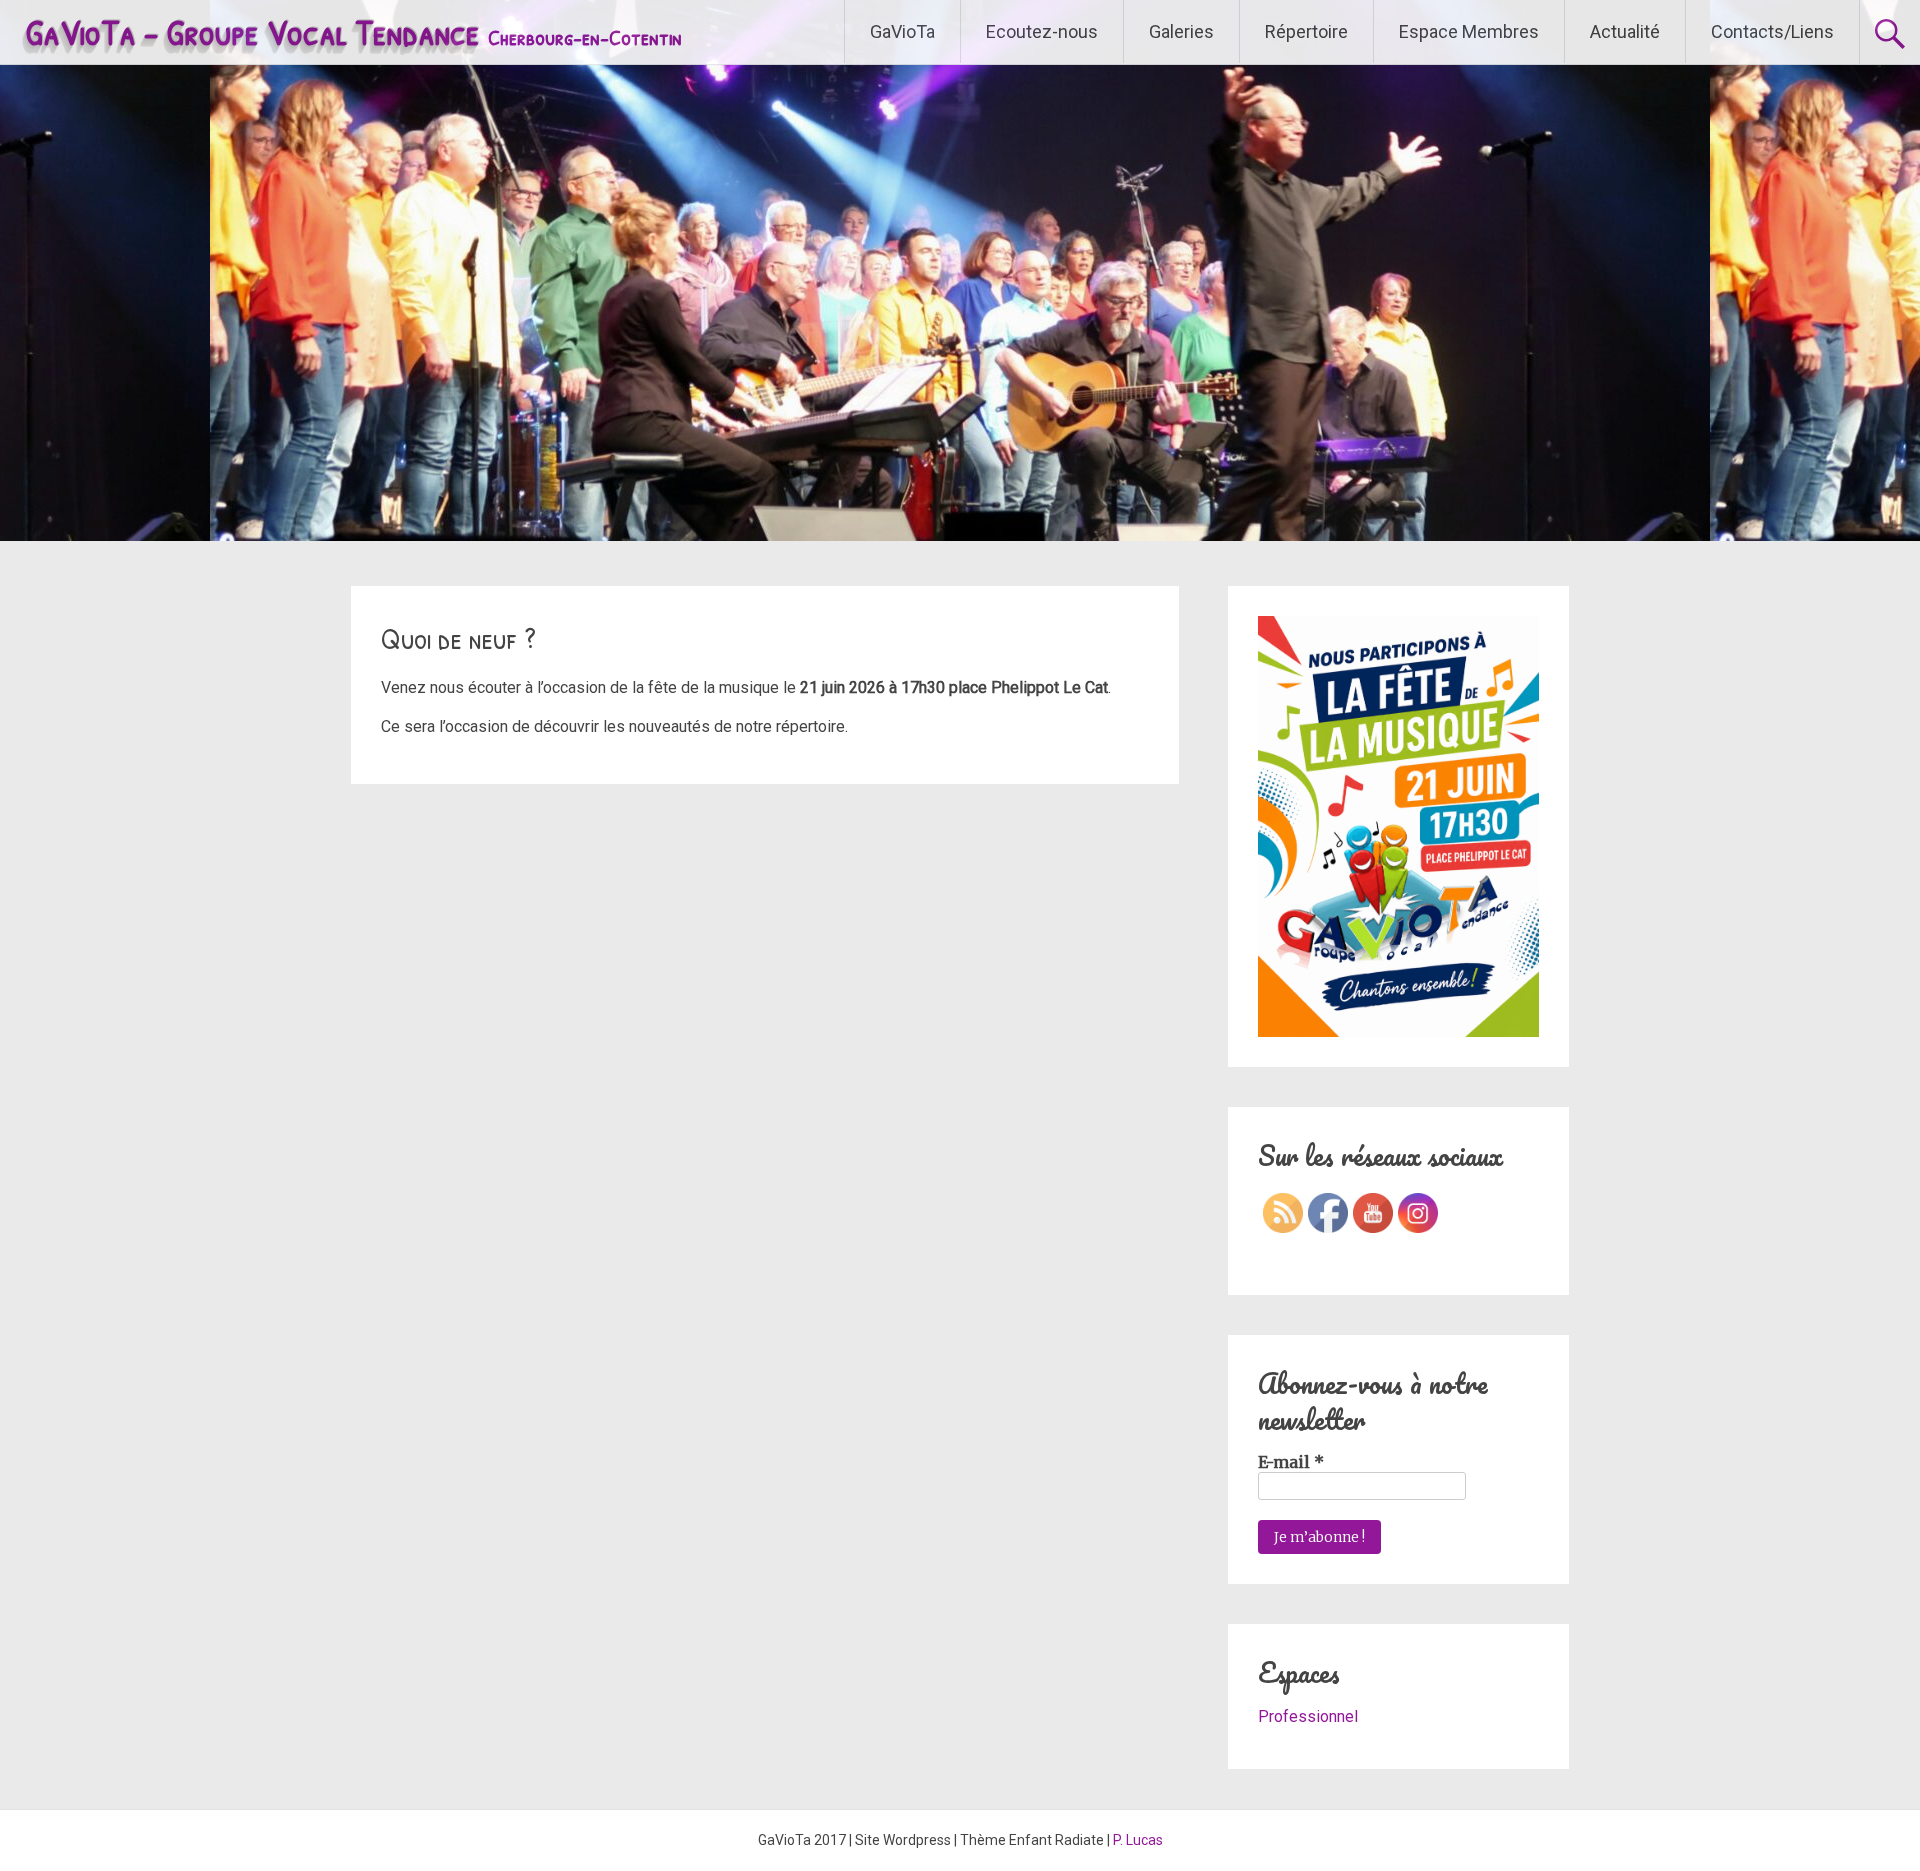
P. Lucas (1138, 1840)
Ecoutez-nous (1042, 31)
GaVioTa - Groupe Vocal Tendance (353, 31)
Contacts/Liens (1772, 31)
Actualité (1625, 31)
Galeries (1181, 31)
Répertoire (1306, 31)
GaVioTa (902, 31)
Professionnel (1308, 1716)
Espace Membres (1469, 31)
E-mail (1291, 1462)
